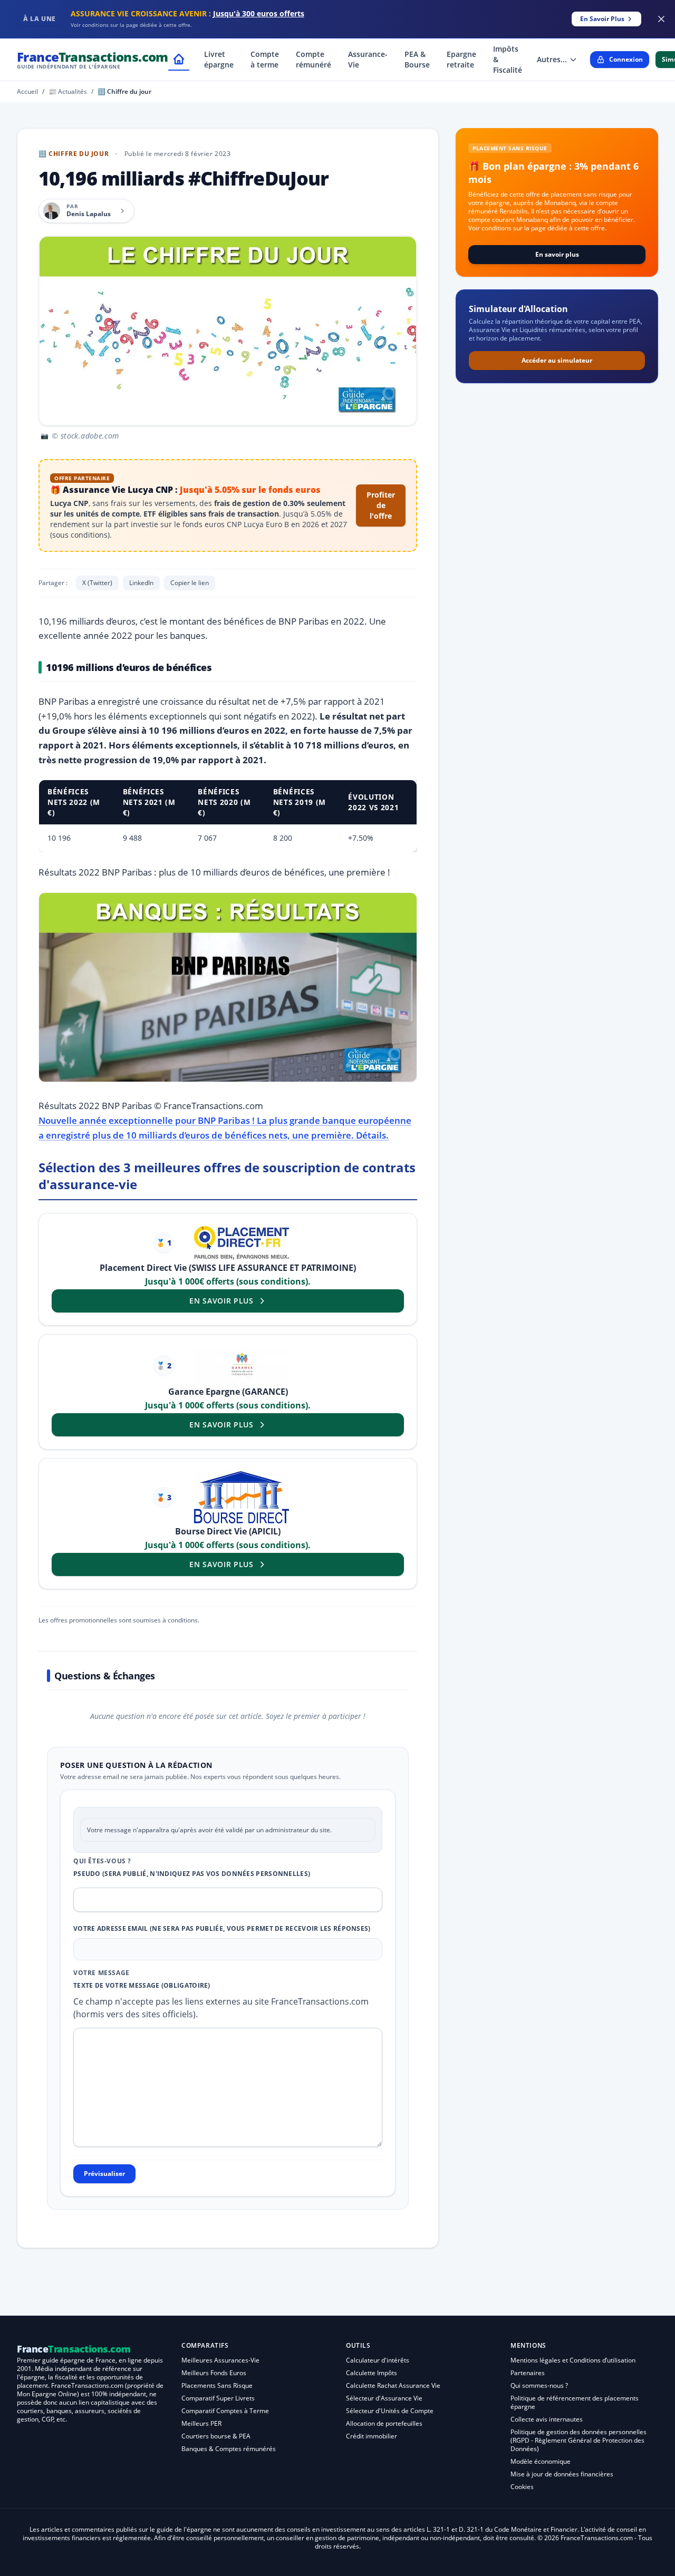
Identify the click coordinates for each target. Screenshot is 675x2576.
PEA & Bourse (417, 59)
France (93, 59)
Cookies (522, 2487)
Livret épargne (219, 59)
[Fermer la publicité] (661, 19)
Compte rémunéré (314, 59)
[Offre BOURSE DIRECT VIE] (242, 1497)
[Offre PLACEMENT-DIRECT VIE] (242, 1243)
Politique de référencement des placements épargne (575, 2402)
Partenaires (528, 2373)
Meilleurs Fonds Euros (214, 2373)
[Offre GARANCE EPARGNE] (242, 1365)
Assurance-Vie (368, 59)
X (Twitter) (97, 583)
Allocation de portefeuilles (384, 2423)
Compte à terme (265, 59)
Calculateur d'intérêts (378, 2360)
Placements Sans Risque (217, 2385)
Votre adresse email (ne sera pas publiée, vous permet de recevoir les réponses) (222, 1929)
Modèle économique (541, 2461)
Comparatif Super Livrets (218, 2398)
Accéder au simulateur (557, 360)
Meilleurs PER (201, 2423)
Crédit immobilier (372, 2436)
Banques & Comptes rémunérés (229, 2449)
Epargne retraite (461, 59)
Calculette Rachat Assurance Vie (393, 2385)
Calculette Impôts (372, 2373)
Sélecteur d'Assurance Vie (384, 2398)
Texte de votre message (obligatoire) (142, 1986)
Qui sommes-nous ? (539, 2385)
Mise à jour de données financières (562, 2474)
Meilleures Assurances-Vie (220, 2360)
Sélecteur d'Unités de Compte (390, 2411)
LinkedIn (141, 583)
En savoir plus (557, 254)
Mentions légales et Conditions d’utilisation (573, 2360)
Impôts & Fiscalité (508, 59)
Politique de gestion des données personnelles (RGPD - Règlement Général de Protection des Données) (578, 2440)
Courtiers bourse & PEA (216, 2436)
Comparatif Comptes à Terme (225, 2411)
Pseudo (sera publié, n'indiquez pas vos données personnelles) (192, 1874)
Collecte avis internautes (547, 2419)
